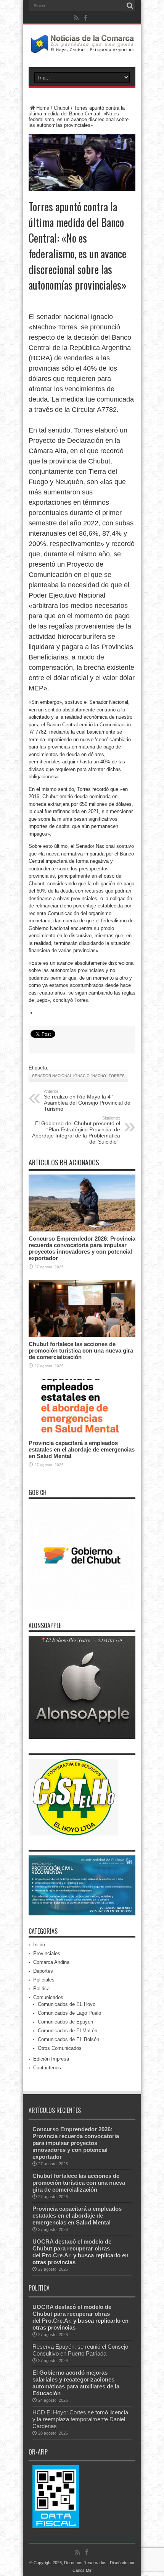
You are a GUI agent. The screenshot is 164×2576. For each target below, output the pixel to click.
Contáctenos (47, 2068)
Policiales (44, 1980)
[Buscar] (130, 6)
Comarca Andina (51, 1962)
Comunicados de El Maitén (68, 2031)
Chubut (62, 108)
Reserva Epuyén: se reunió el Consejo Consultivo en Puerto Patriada (80, 2350)
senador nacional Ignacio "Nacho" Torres (78, 1076)
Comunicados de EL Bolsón (68, 2039)
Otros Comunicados (60, 2048)
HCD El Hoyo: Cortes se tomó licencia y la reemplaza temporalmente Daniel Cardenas (80, 2419)
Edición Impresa (51, 2059)
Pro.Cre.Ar (56, 2255)
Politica (41, 1989)
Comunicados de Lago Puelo (69, 2013)
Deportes (43, 1971)
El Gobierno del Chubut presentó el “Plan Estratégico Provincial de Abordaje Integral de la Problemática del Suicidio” (76, 1130)
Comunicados (48, 1997)
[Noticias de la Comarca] (82, 48)
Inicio (39, 1945)
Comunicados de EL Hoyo (67, 2004)
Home (43, 108)
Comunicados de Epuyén (65, 2022)
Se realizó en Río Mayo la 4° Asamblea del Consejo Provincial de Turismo (87, 1100)
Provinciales (47, 1953)
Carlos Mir (82, 2570)
